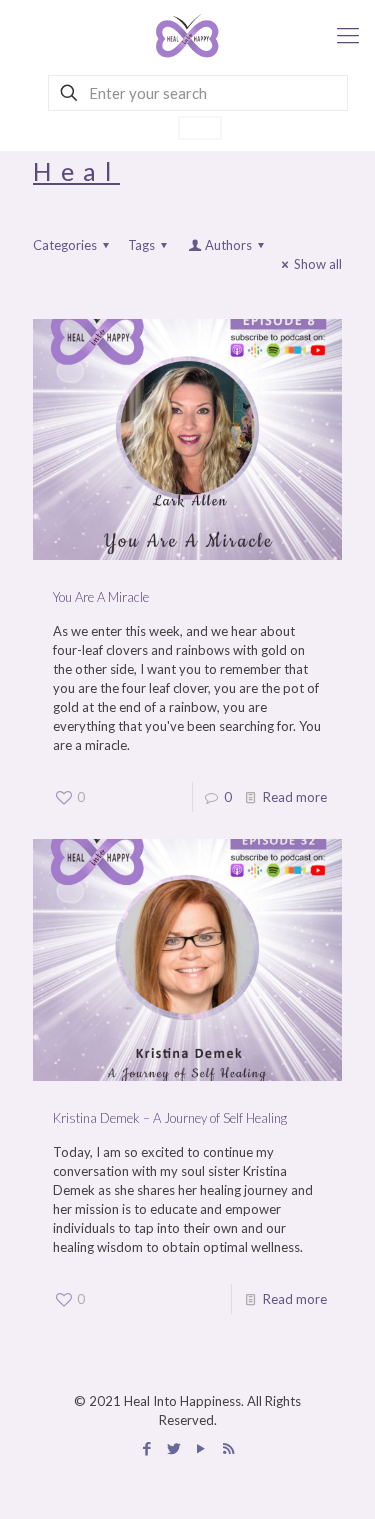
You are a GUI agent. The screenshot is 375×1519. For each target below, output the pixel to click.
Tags (141, 245)
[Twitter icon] (174, 1448)
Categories (65, 245)
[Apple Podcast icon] (228, 1448)
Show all (318, 264)
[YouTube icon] (201, 1448)
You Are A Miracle (101, 597)
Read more (295, 797)
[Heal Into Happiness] (187, 35)
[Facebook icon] (147, 1448)
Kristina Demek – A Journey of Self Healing (170, 1118)
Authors (228, 245)
